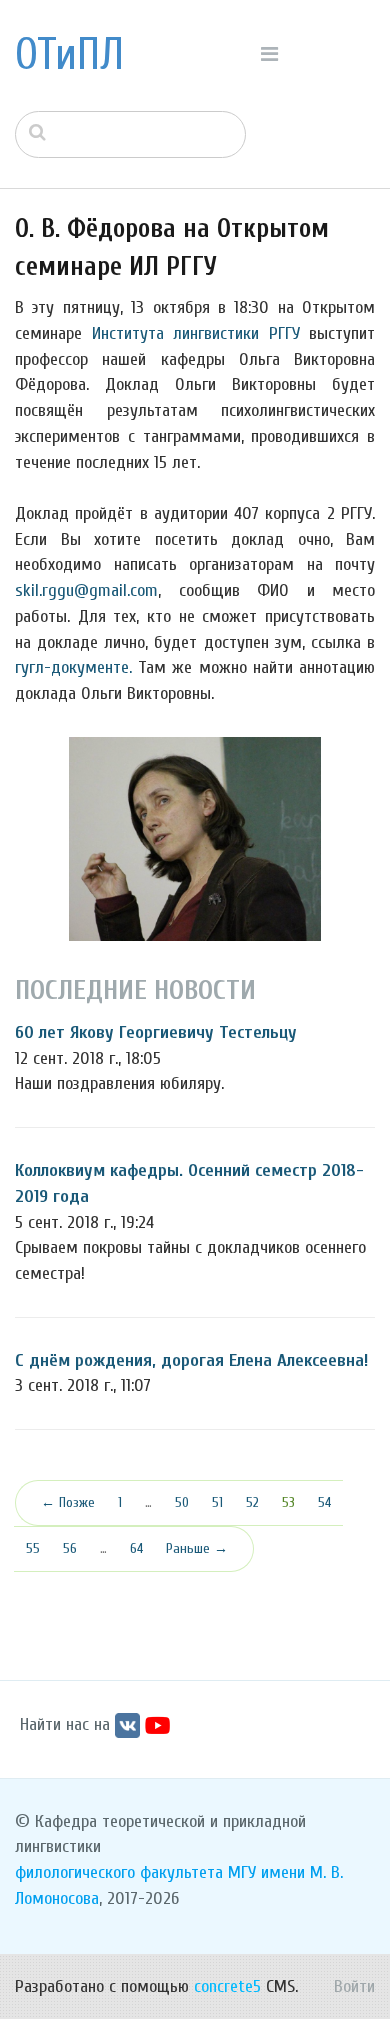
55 (33, 1548)
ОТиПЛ (69, 55)
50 (182, 1502)
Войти (354, 1986)
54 (324, 1502)
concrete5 (227, 1986)
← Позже (68, 1502)
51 (217, 1502)
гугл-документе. (73, 667)
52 (252, 1502)
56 (70, 1548)
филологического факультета (119, 1872)
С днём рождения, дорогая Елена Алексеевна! (191, 1360)
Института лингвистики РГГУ (196, 333)
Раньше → (197, 1548)
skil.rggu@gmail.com (86, 590)
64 (136, 1548)
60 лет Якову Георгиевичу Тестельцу (156, 1032)
